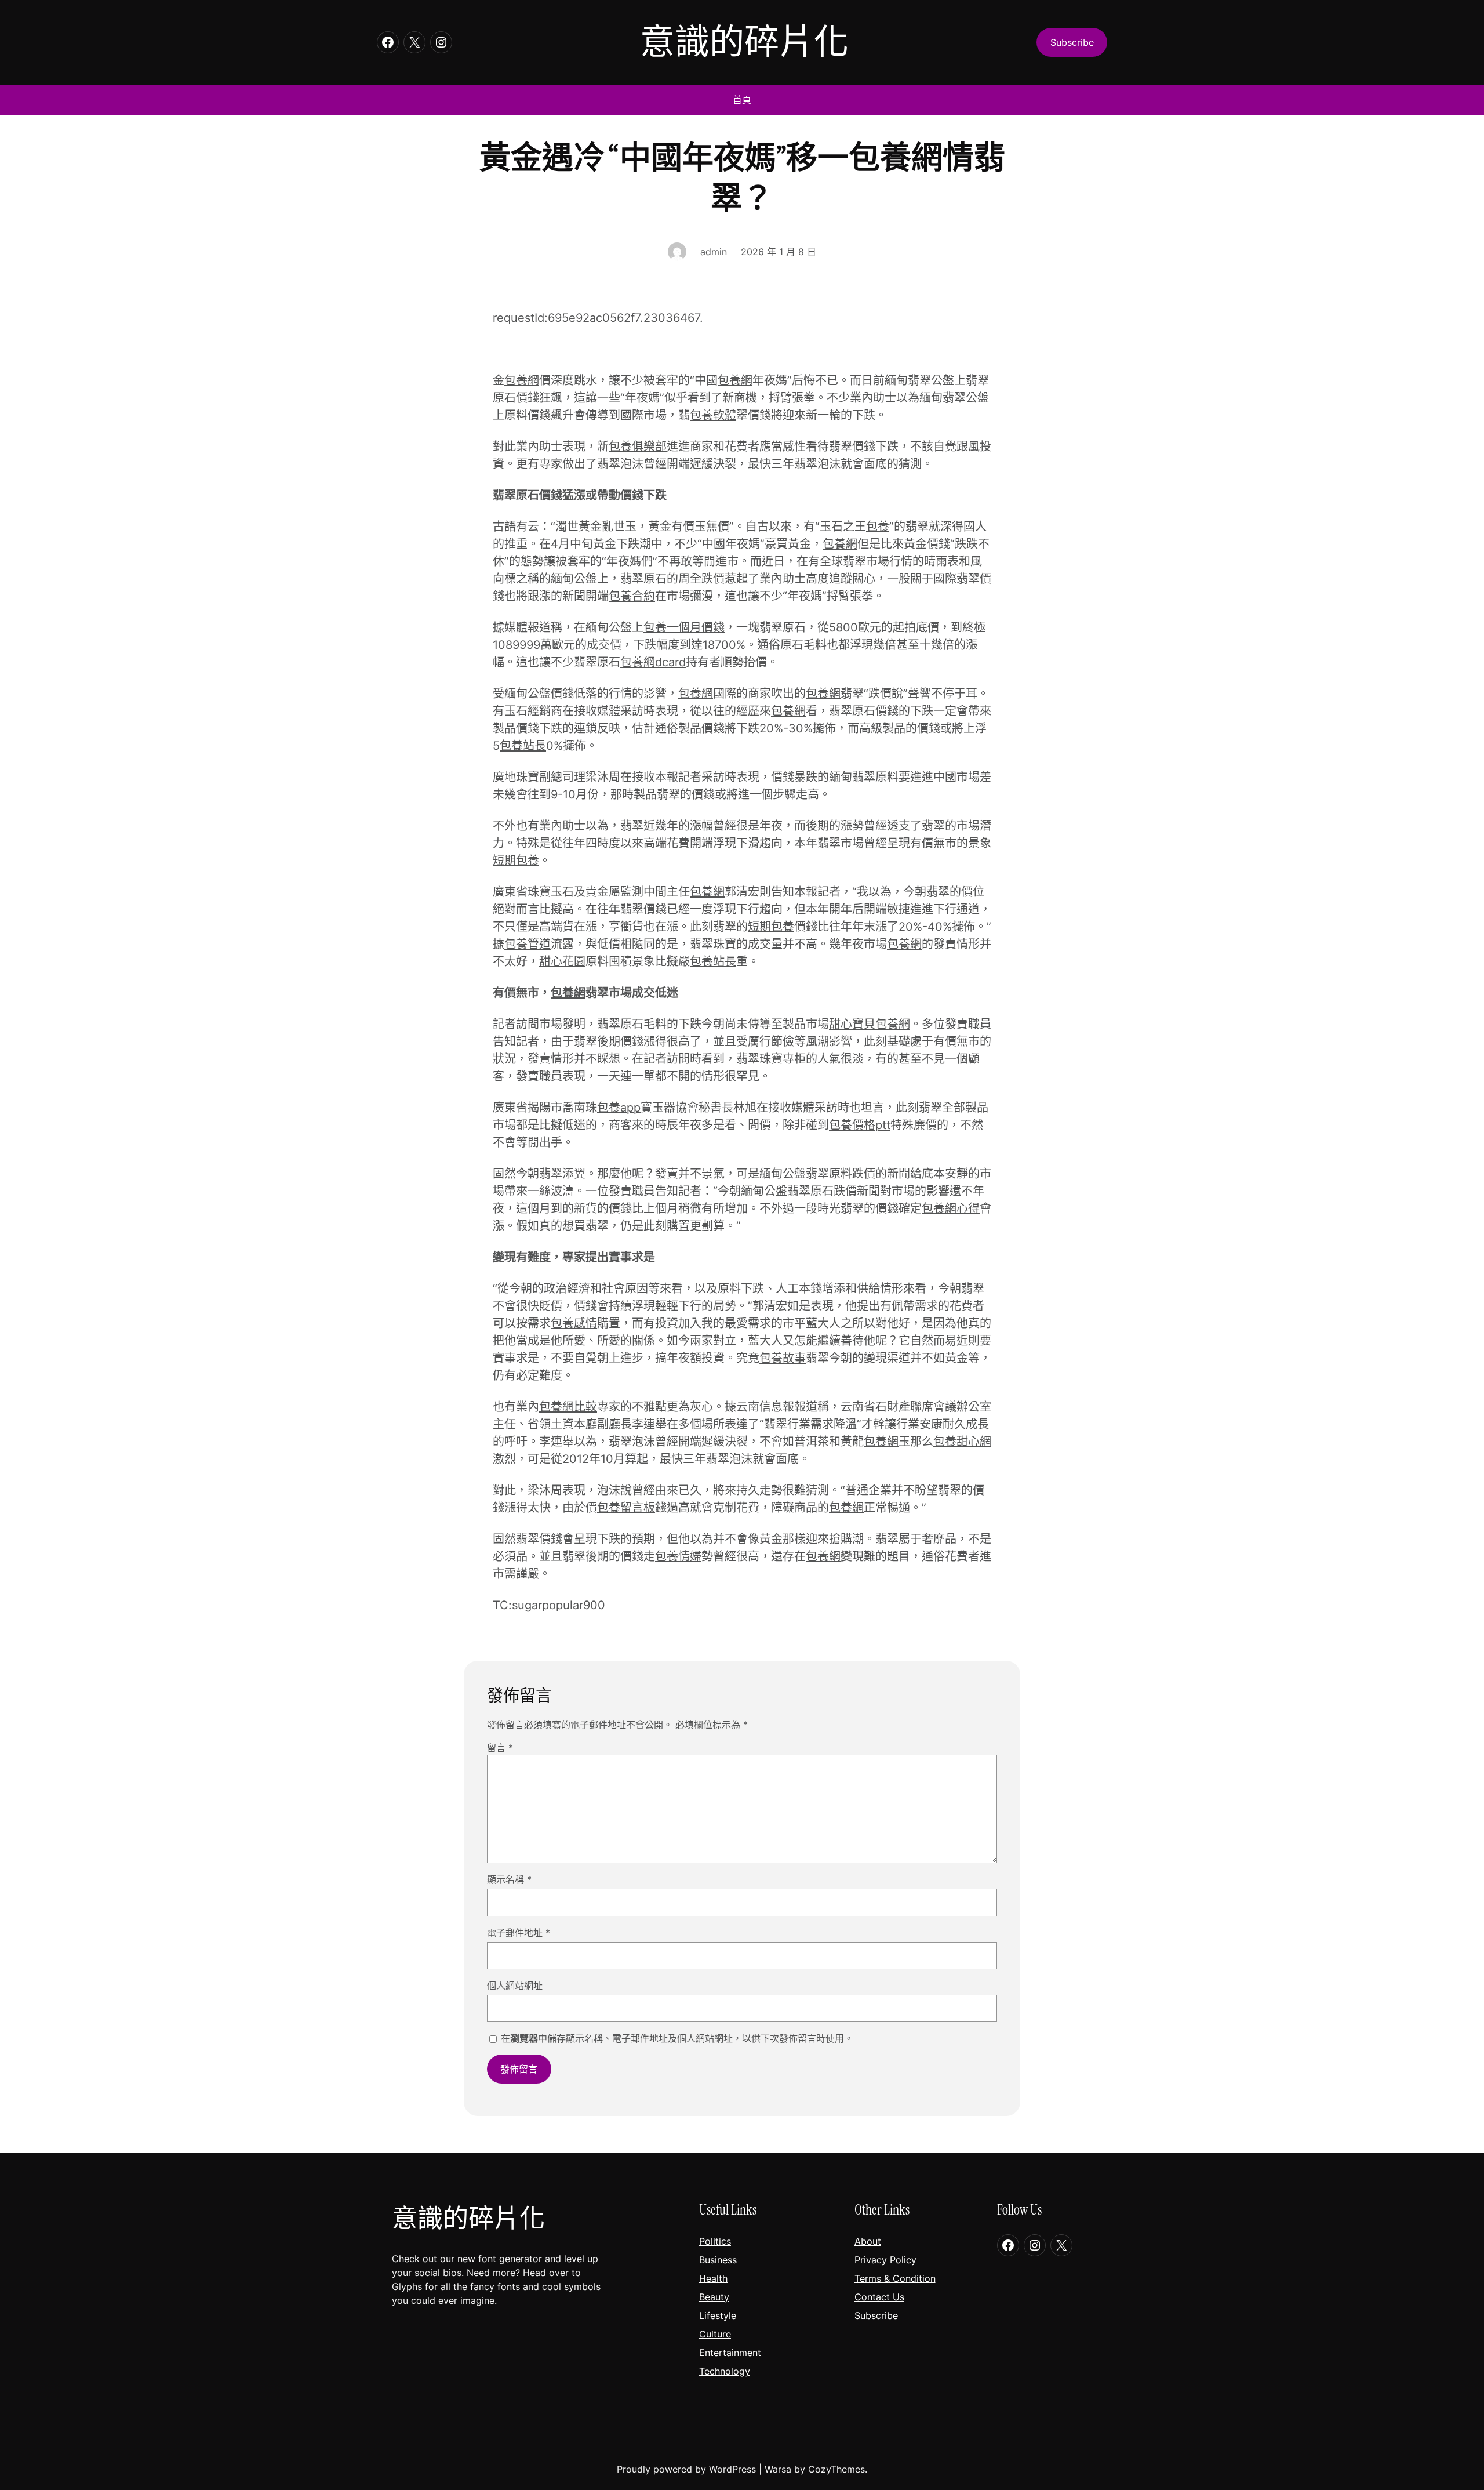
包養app (619, 1108)
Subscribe (876, 2315)
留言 (500, 1748)
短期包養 (516, 861)
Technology (725, 2371)
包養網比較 (568, 1407)
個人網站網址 (515, 1986)
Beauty (714, 2297)
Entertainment (730, 2353)
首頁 (742, 100)
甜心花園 (562, 961)
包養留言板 (626, 1508)
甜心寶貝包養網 (870, 1024)
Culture (715, 2334)
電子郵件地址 (519, 1933)
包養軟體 (713, 415)
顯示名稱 (509, 1879)
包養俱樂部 (638, 447)
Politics (715, 2241)
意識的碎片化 (744, 42)
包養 (878, 527)
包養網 (522, 380)
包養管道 (528, 944)
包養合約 (632, 596)
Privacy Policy (885, 2260)
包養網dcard (653, 662)
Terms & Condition (895, 2278)
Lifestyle (718, 2315)
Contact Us (879, 2297)
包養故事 (783, 1358)
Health (713, 2278)
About (868, 2241)
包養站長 (523, 746)
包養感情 (574, 1323)
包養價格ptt (860, 1125)
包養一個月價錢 (684, 627)
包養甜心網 (962, 1442)
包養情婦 (678, 1556)
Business (718, 2260)
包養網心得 (951, 1208)
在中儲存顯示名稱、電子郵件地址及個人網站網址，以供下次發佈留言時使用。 (677, 2038)
